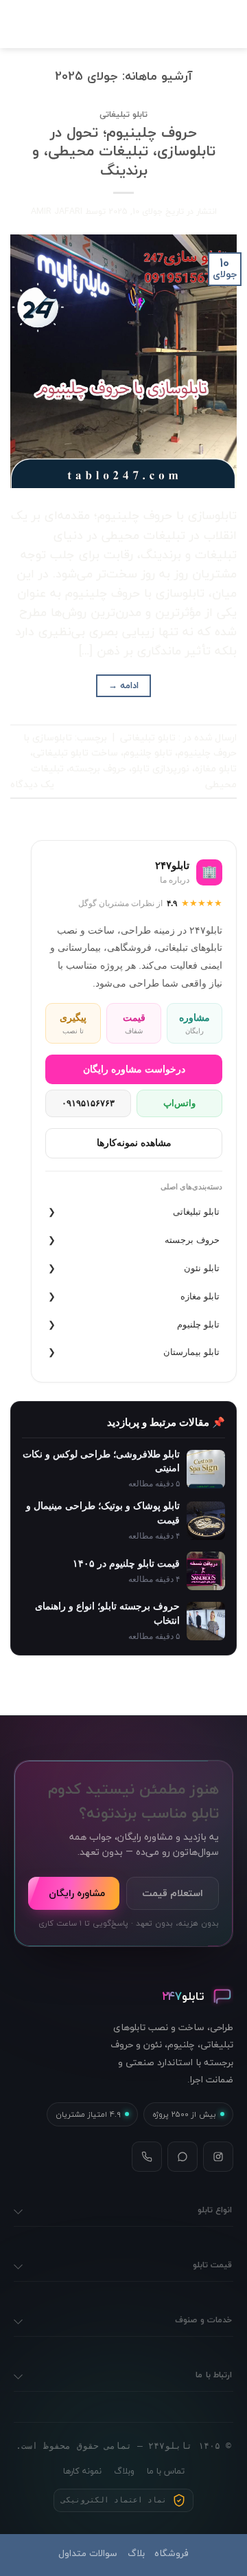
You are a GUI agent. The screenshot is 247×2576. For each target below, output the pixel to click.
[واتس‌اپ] (183, 2157)
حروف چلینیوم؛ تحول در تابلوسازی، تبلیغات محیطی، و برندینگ (124, 151)
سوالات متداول (88, 2553)
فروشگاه (172, 2553)
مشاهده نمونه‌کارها (134, 1143)
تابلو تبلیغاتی (123, 114)
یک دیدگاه (32, 784)
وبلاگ (124, 2471)
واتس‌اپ (179, 1103)
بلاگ (136, 2553)
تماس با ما (166, 2471)
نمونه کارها (82, 2471)
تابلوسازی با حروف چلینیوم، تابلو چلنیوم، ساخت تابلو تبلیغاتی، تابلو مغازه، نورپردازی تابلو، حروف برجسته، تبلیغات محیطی (130, 761)
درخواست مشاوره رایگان (134, 1069)
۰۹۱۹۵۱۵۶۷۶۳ (88, 1103)
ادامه (124, 685)
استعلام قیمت (173, 1893)
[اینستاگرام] (218, 2157)
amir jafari (57, 211)
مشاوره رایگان (77, 1893)
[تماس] (147, 2157)
